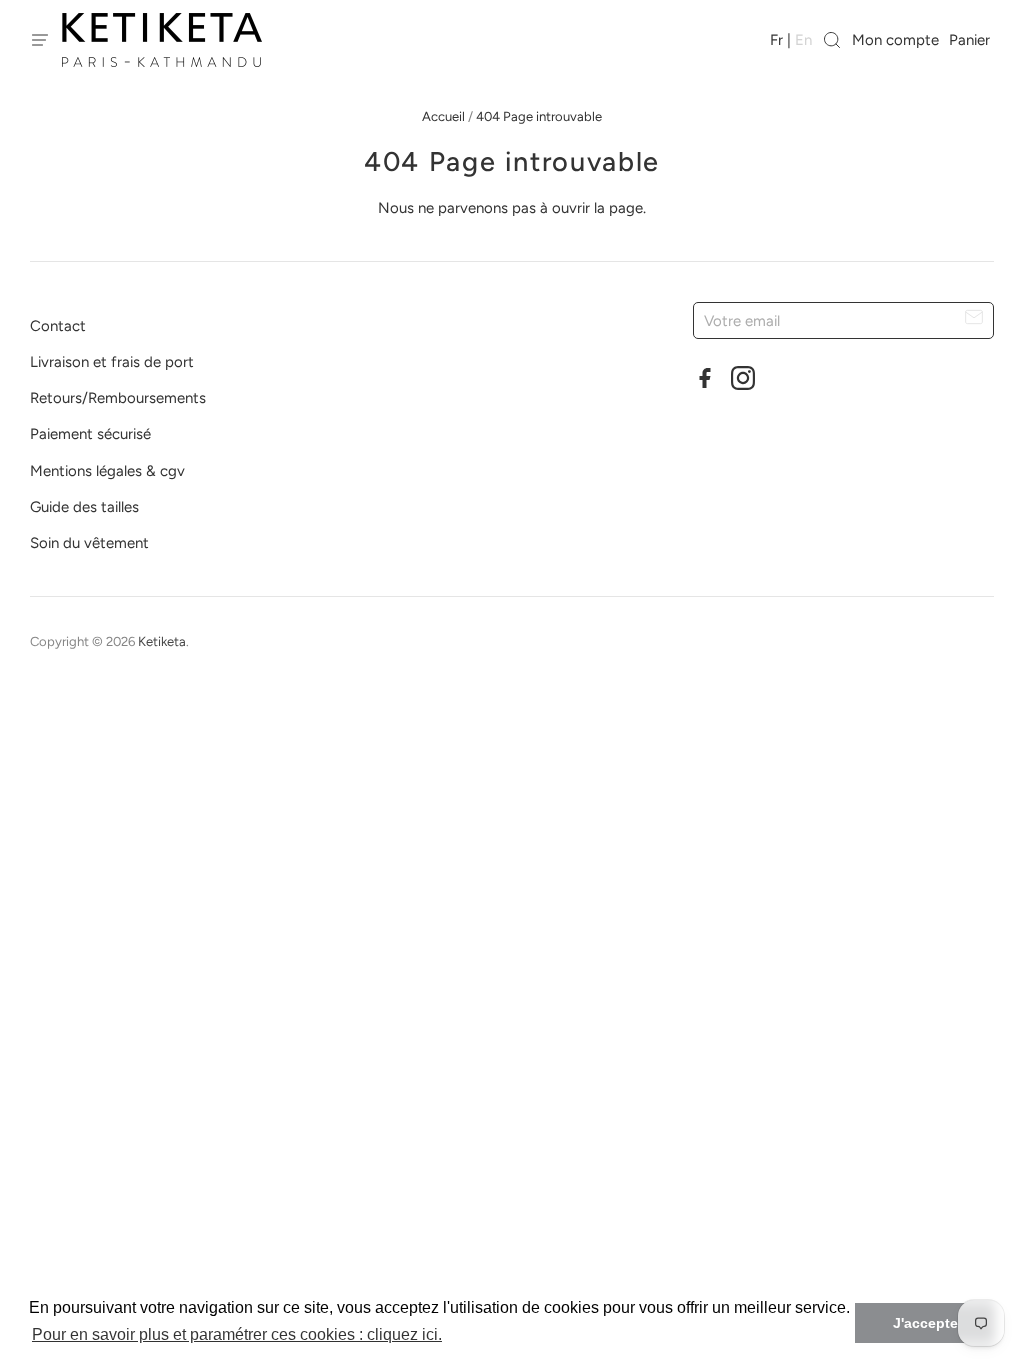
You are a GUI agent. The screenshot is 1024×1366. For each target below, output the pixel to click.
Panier (971, 40)
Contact (58, 326)
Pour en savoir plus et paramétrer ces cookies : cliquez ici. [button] (237, 1334)
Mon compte (895, 40)
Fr (776, 40)
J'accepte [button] (925, 1323)
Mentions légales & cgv (107, 471)
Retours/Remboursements (118, 398)
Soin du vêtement (89, 543)
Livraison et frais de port (112, 362)
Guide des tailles (84, 507)
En (803, 40)
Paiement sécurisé (90, 434)
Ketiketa (162, 641)
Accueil (443, 116)
